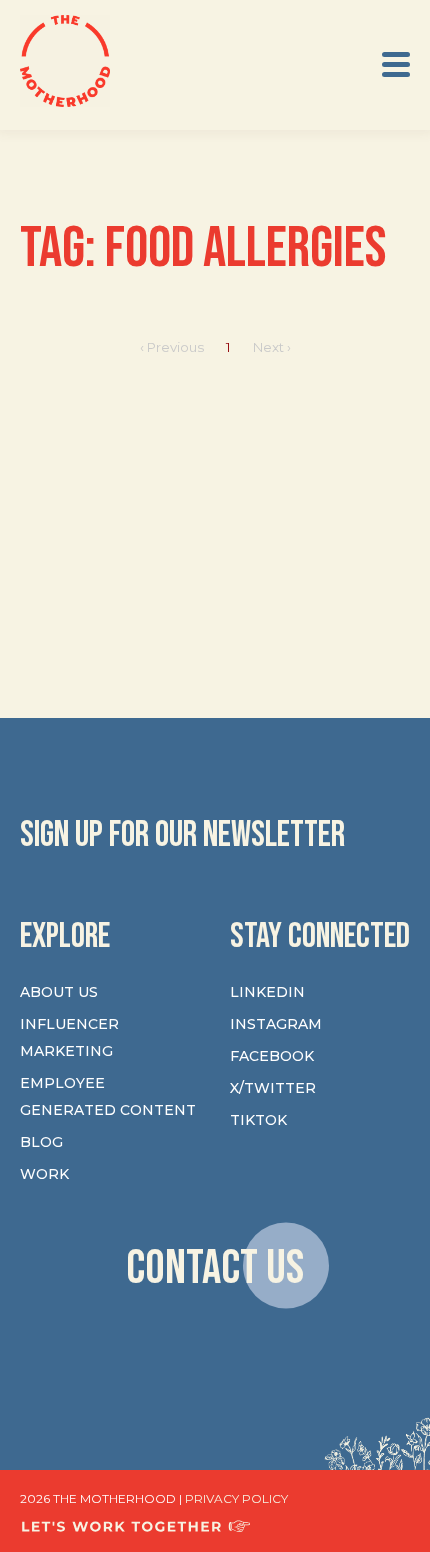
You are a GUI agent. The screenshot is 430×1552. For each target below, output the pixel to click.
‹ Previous (172, 347)
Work (44, 1174)
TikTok (258, 1120)
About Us (59, 992)
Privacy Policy (236, 1498)
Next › (272, 347)
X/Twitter (273, 1088)
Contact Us (215, 1268)
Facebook (272, 1056)
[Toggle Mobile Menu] (396, 64)
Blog (41, 1142)
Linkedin (267, 992)
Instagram (276, 1024)
